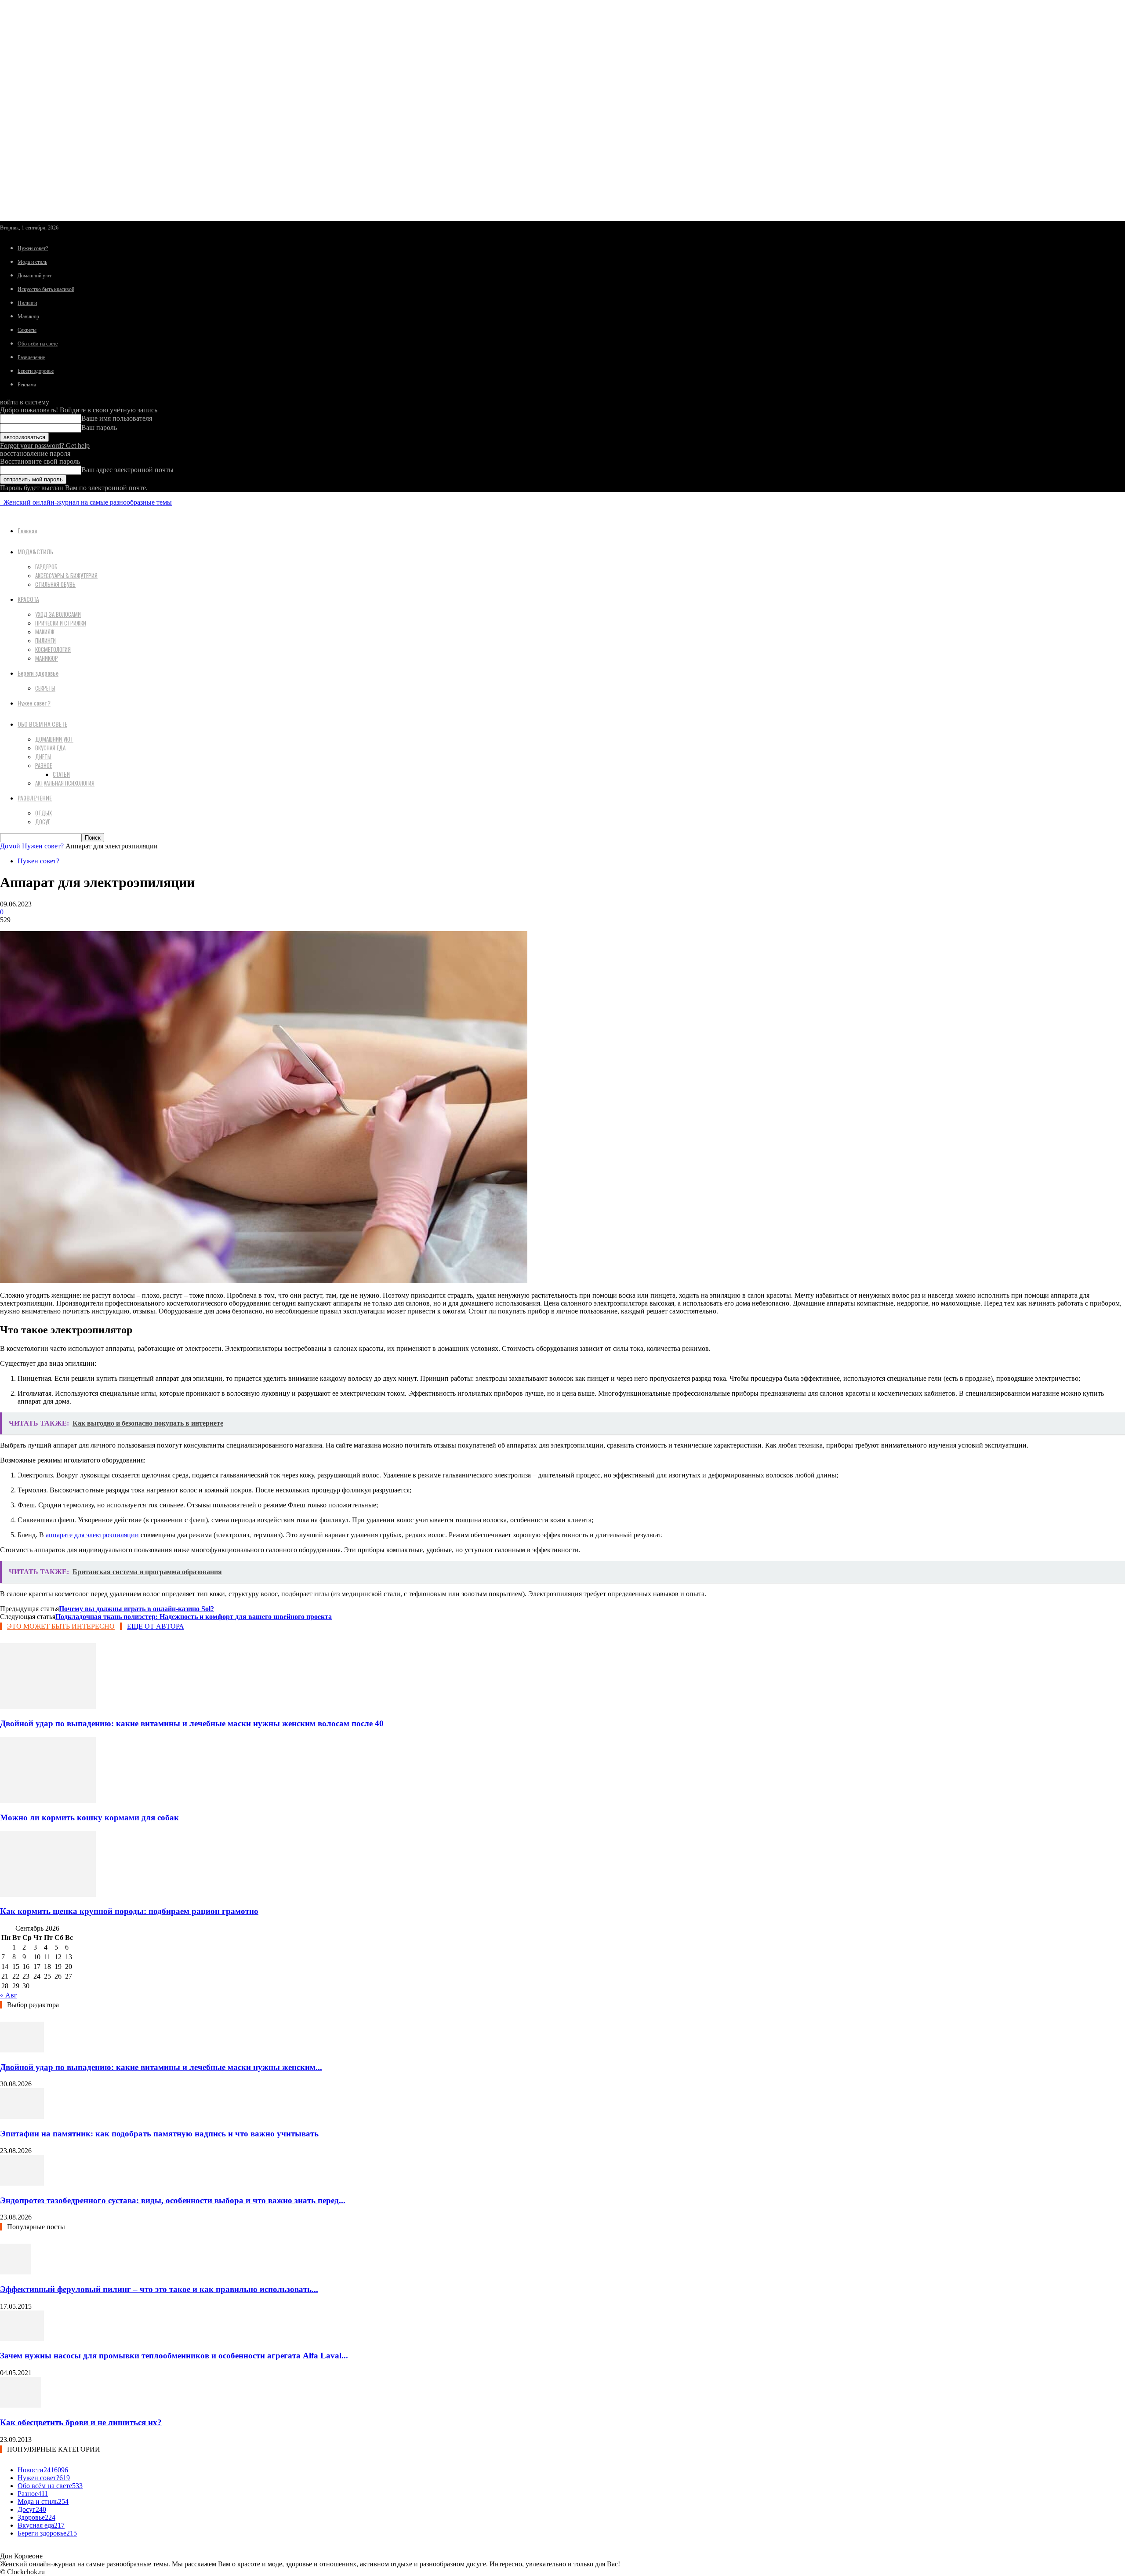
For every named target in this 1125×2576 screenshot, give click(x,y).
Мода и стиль (32, 262)
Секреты (27, 330)
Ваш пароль (99, 428)
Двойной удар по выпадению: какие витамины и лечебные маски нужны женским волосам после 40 (192, 1723)
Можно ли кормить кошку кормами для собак (89, 1817)
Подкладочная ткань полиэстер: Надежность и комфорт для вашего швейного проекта (194, 1617)
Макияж (45, 632)
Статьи (61, 774)
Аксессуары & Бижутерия (66, 575)
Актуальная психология (65, 783)
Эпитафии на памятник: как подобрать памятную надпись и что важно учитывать (159, 2134)
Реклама (27, 385)
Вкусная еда (50, 748)
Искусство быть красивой (46, 289)
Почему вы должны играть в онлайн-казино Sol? (136, 1609)
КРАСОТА (28, 599)
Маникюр (28, 317)
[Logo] (1, 502)
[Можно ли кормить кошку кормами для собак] (48, 1800)
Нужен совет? (33, 248)
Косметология (53, 649)
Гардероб (46, 567)
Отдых (44, 813)
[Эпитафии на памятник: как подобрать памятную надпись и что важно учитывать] (22, 2116)
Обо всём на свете (38, 344)
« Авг (9, 1995)
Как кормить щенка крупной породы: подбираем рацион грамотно (129, 1911)
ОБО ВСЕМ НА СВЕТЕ (42, 724)
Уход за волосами (58, 614)
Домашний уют (34, 276)
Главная (27, 530)
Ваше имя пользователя (117, 418)
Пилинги (27, 303)
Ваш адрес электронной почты (127, 470)
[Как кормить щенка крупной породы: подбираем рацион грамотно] (48, 1894)
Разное (44, 765)
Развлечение (31, 357)
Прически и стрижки (61, 623)
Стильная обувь (55, 584)
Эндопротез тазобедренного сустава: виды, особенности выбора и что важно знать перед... (173, 2200)
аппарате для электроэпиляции (92, 1535)
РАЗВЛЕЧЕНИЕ (35, 798)
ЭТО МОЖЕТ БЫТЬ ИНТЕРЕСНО (61, 1626)
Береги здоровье (36, 371)
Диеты (43, 757)
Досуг (43, 822)
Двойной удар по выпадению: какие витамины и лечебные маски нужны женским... (161, 2067)
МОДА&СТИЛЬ (35, 551)
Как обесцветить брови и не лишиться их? (81, 2422)
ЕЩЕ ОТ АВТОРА (156, 1626)
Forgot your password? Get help (45, 446)
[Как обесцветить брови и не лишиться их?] (21, 2405)
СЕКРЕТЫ (45, 688)
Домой (10, 846)
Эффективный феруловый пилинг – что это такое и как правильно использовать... (159, 2289)
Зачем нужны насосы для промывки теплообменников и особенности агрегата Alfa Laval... (174, 2356)
